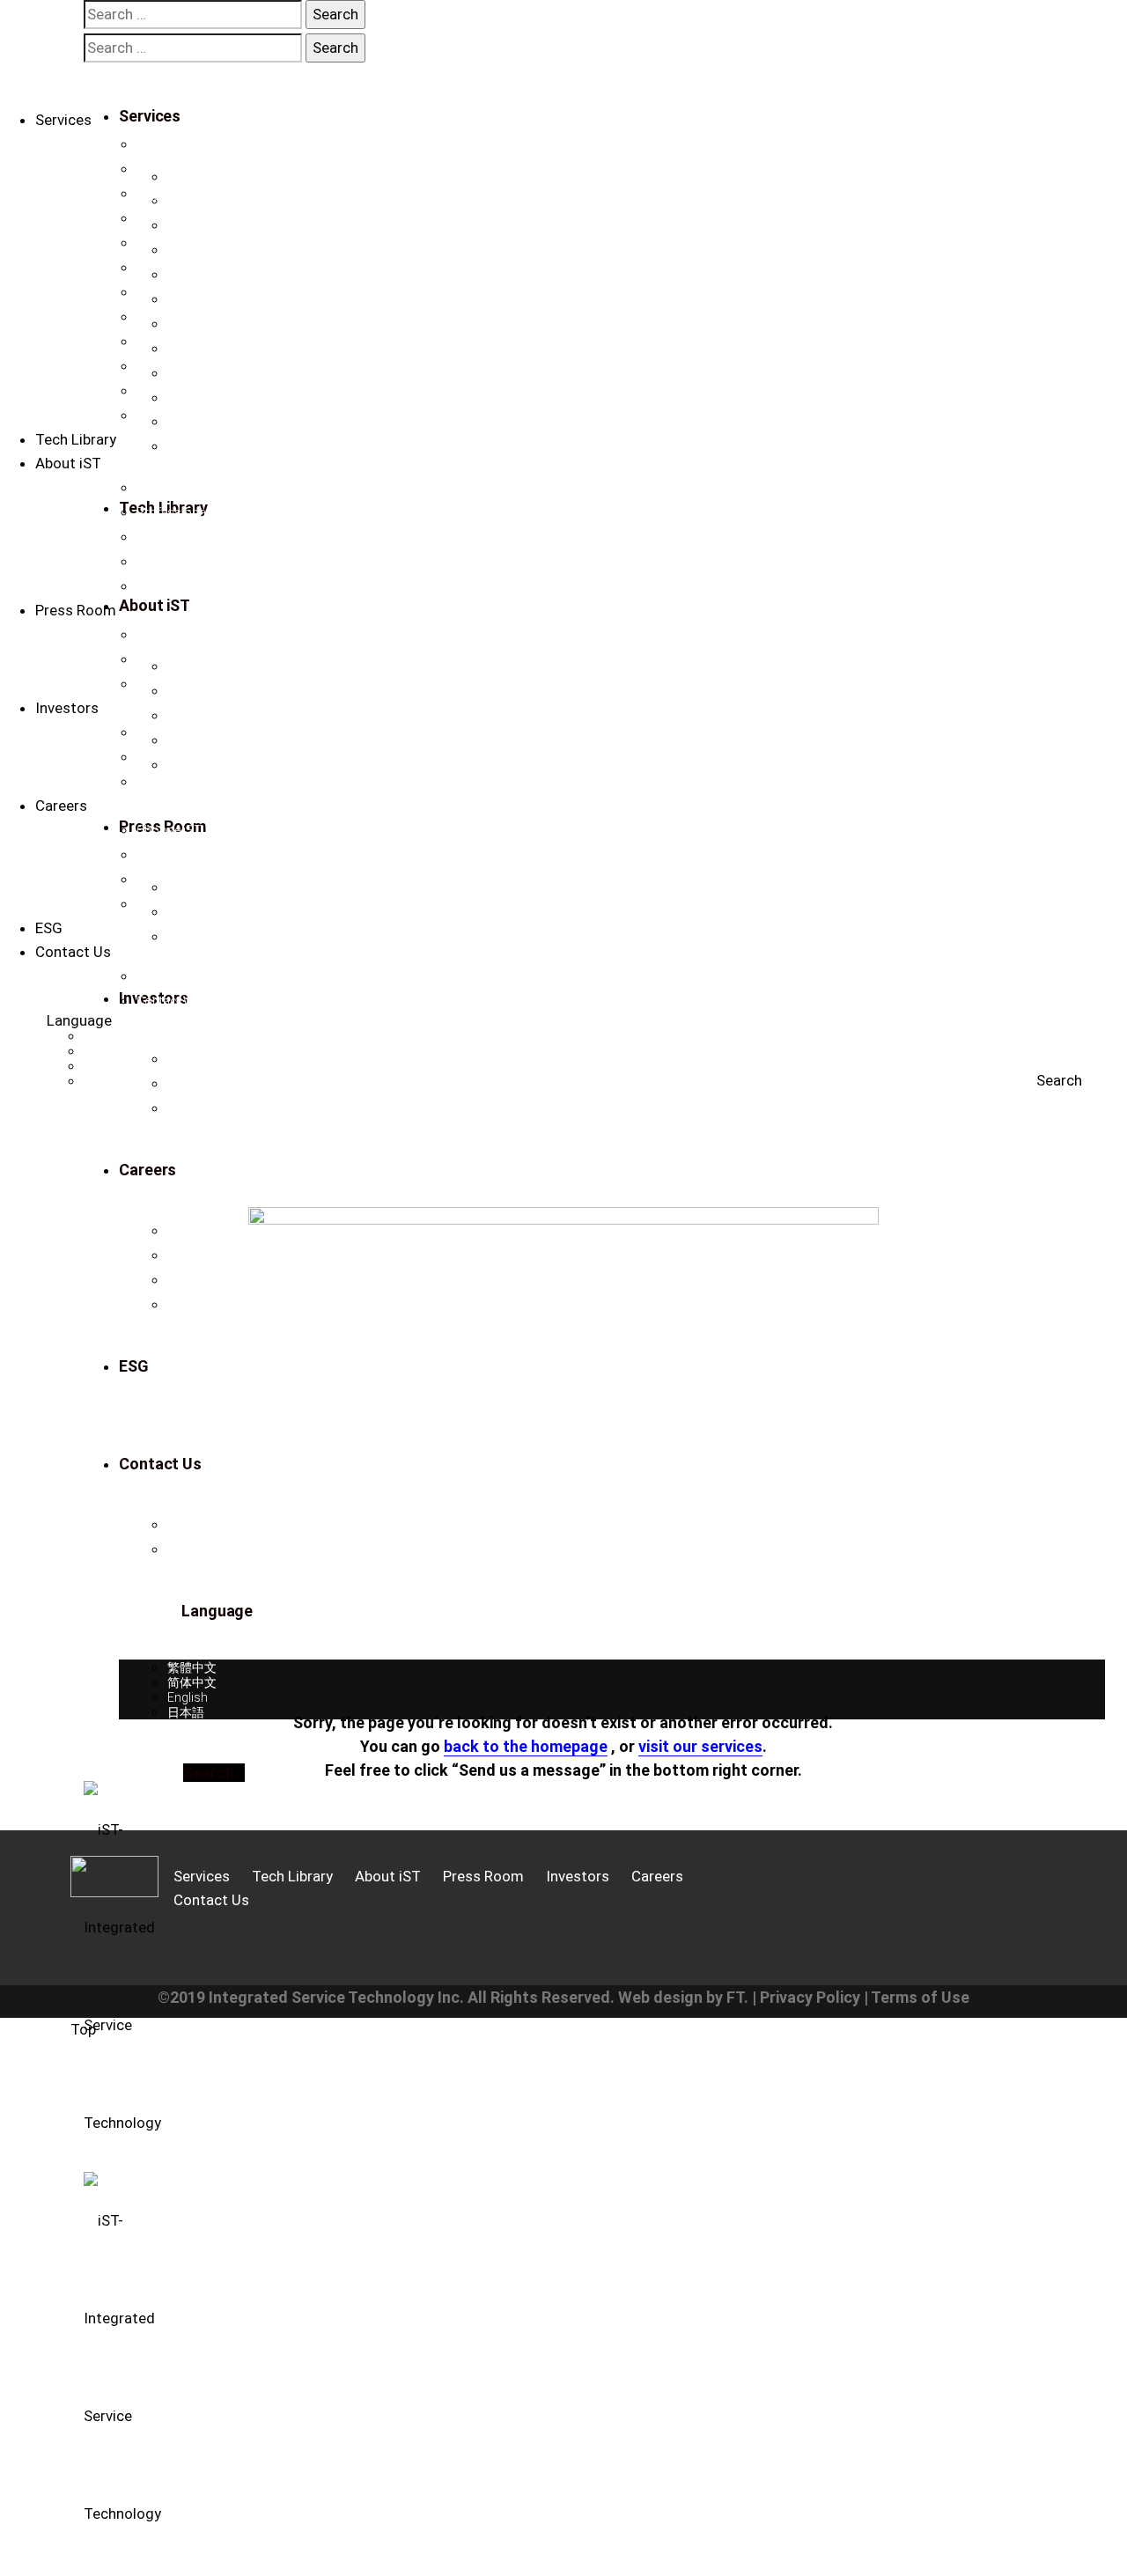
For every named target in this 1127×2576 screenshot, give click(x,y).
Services (63, 120)
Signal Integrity (177, 243)
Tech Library (76, 439)
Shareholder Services (195, 782)
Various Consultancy (195, 342)
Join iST (159, 855)
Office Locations (182, 976)
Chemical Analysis (188, 317)
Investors (67, 708)
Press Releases (179, 635)
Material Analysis (184, 268)
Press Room (76, 610)
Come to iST (171, 880)
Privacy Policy (810, 1997)
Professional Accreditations (214, 512)
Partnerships (172, 562)
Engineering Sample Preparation (225, 194)
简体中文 (108, 1051)
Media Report (173, 659)
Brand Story (169, 488)
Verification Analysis (193, 144)
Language (79, 1020)
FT (735, 1997)
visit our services (700, 1746)
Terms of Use (920, 1997)
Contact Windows (186, 1001)
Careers (61, 806)
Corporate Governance (200, 757)
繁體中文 (108, 1036)
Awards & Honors (186, 537)
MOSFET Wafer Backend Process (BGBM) (253, 416)
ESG (49, 928)
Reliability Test (175, 292)
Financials (165, 732)
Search (1059, 1080)
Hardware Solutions (192, 391)
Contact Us (167, 586)
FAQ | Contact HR (184, 904)
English (104, 1066)
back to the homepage (526, 1746)
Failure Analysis (180, 218)
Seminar (160, 684)
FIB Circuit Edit (176, 169)
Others (155, 366)
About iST (68, 463)
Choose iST (169, 830)
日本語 (102, 1081)
